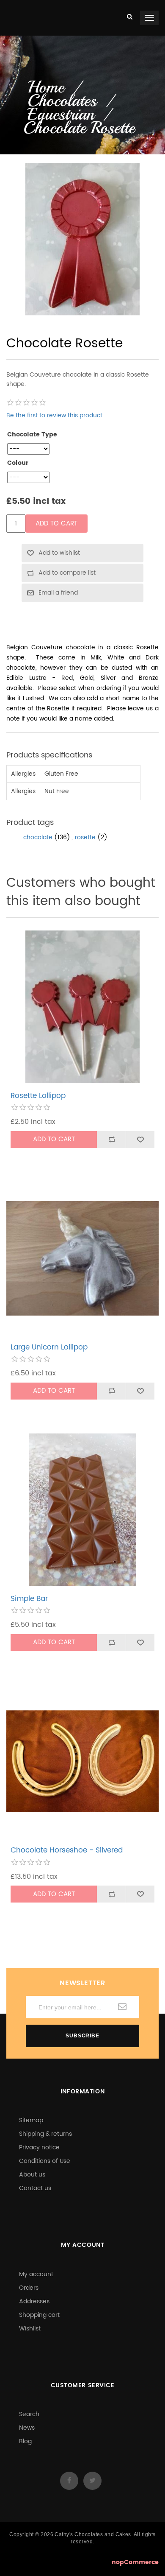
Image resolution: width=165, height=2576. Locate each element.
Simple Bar (29, 1599)
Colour (18, 463)
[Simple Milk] (82, 1510)
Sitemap (31, 2120)
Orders (29, 2288)
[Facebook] (69, 2481)
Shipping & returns (45, 2134)
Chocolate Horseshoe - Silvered (67, 1850)
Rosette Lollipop (38, 1096)
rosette (85, 837)
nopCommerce (135, 2562)
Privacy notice (39, 2147)
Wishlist (30, 2329)
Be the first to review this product (54, 415)
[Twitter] (92, 2481)
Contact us (35, 2188)
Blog (25, 2441)
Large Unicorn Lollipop (49, 1347)
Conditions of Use (45, 2161)
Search (29, 2414)
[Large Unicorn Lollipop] (82, 1258)
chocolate (38, 837)
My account (36, 2274)
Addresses (34, 2301)
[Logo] (7, 9)
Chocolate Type (32, 435)
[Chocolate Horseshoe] (82, 1761)
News (27, 2428)
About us (32, 2175)
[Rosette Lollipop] (82, 1007)
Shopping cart (39, 2315)
